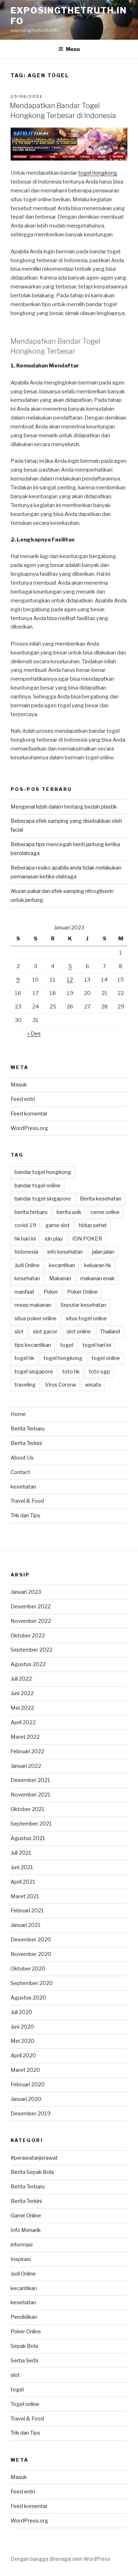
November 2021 (31, 1795)
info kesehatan (65, 1252)
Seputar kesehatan (83, 1305)
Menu (73, 49)
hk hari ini (25, 1239)
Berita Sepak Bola (32, 2172)
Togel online (25, 2404)
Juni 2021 (22, 1867)
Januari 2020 (26, 2099)
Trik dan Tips (25, 1515)
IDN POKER (87, 1239)
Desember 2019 (31, 2114)
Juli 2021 (21, 1853)
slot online (79, 1332)
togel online (106, 1358)
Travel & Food (27, 1501)
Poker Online (82, 1292)
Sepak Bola (24, 2346)
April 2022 (23, 1722)
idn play (54, 1239)
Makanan (60, 1278)
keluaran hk (98, 1265)
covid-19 (25, 1225)
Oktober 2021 (28, 1809)
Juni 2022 (22, 1693)
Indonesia (26, 1252)
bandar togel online (38, 1186)
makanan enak (97, 1278)
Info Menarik (26, 2230)
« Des (34, 1034)
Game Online (26, 2216)
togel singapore (34, 1372)
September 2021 (31, 1824)
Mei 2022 (22, 1708)
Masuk (19, 1085)
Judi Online (27, 1265)
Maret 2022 (25, 1737)
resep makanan (33, 1305)
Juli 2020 (21, 2012)
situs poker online (36, 1318)
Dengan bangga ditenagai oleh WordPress (61, 2559)
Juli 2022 (21, 1679)
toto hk (71, 1372)
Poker (51, 1292)
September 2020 (32, 1983)
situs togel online (86, 1318)
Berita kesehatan (101, 1199)
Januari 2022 (26, 1766)
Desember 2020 (31, 1940)
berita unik (69, 1212)
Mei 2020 (22, 2041)
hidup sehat (93, 1225)
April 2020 (23, 2055)
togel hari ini (97, 1345)
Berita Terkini (26, 1443)
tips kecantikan (33, 1345)
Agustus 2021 (28, 1838)
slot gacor (45, 1332)
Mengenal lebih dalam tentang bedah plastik (64, 807)
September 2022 (31, 1650)
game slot (57, 1225)
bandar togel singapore (43, 1199)
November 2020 (31, 1954)
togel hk (24, 1358)
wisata (93, 1385)
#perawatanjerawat (34, 2158)
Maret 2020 (25, 2070)
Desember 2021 (30, 1780)
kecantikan (62, 1265)
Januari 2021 (26, 1925)
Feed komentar (29, 1114)
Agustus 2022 (28, 1664)
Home (18, 1414)
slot (19, 1332)
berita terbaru (31, 1212)
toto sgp (99, 1372)
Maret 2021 (25, 1896)
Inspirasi (21, 2259)
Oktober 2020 (28, 1969)
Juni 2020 (22, 2027)
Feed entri (23, 1099)
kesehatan (27, 1278)
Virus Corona (60, 1385)
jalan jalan (103, 1252)
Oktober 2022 (28, 1636)
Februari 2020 (28, 2085)
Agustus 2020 (28, 1998)
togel (67, 1345)
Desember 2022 (31, 1607)
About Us (22, 1458)
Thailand (110, 1332)
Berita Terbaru (28, 1429)
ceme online (105, 1212)
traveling (25, 1385)
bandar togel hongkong (43, 1172)
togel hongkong (98, 173)
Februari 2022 (27, 1751)
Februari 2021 (27, 1911)
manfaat (24, 1292)
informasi (22, 2245)
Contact (20, 1472)
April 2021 (23, 1882)
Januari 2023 (26, 1592)
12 (70, 980)
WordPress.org (29, 1128)
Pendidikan (24, 2317)
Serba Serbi (24, 2361)
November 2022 (31, 1621)
